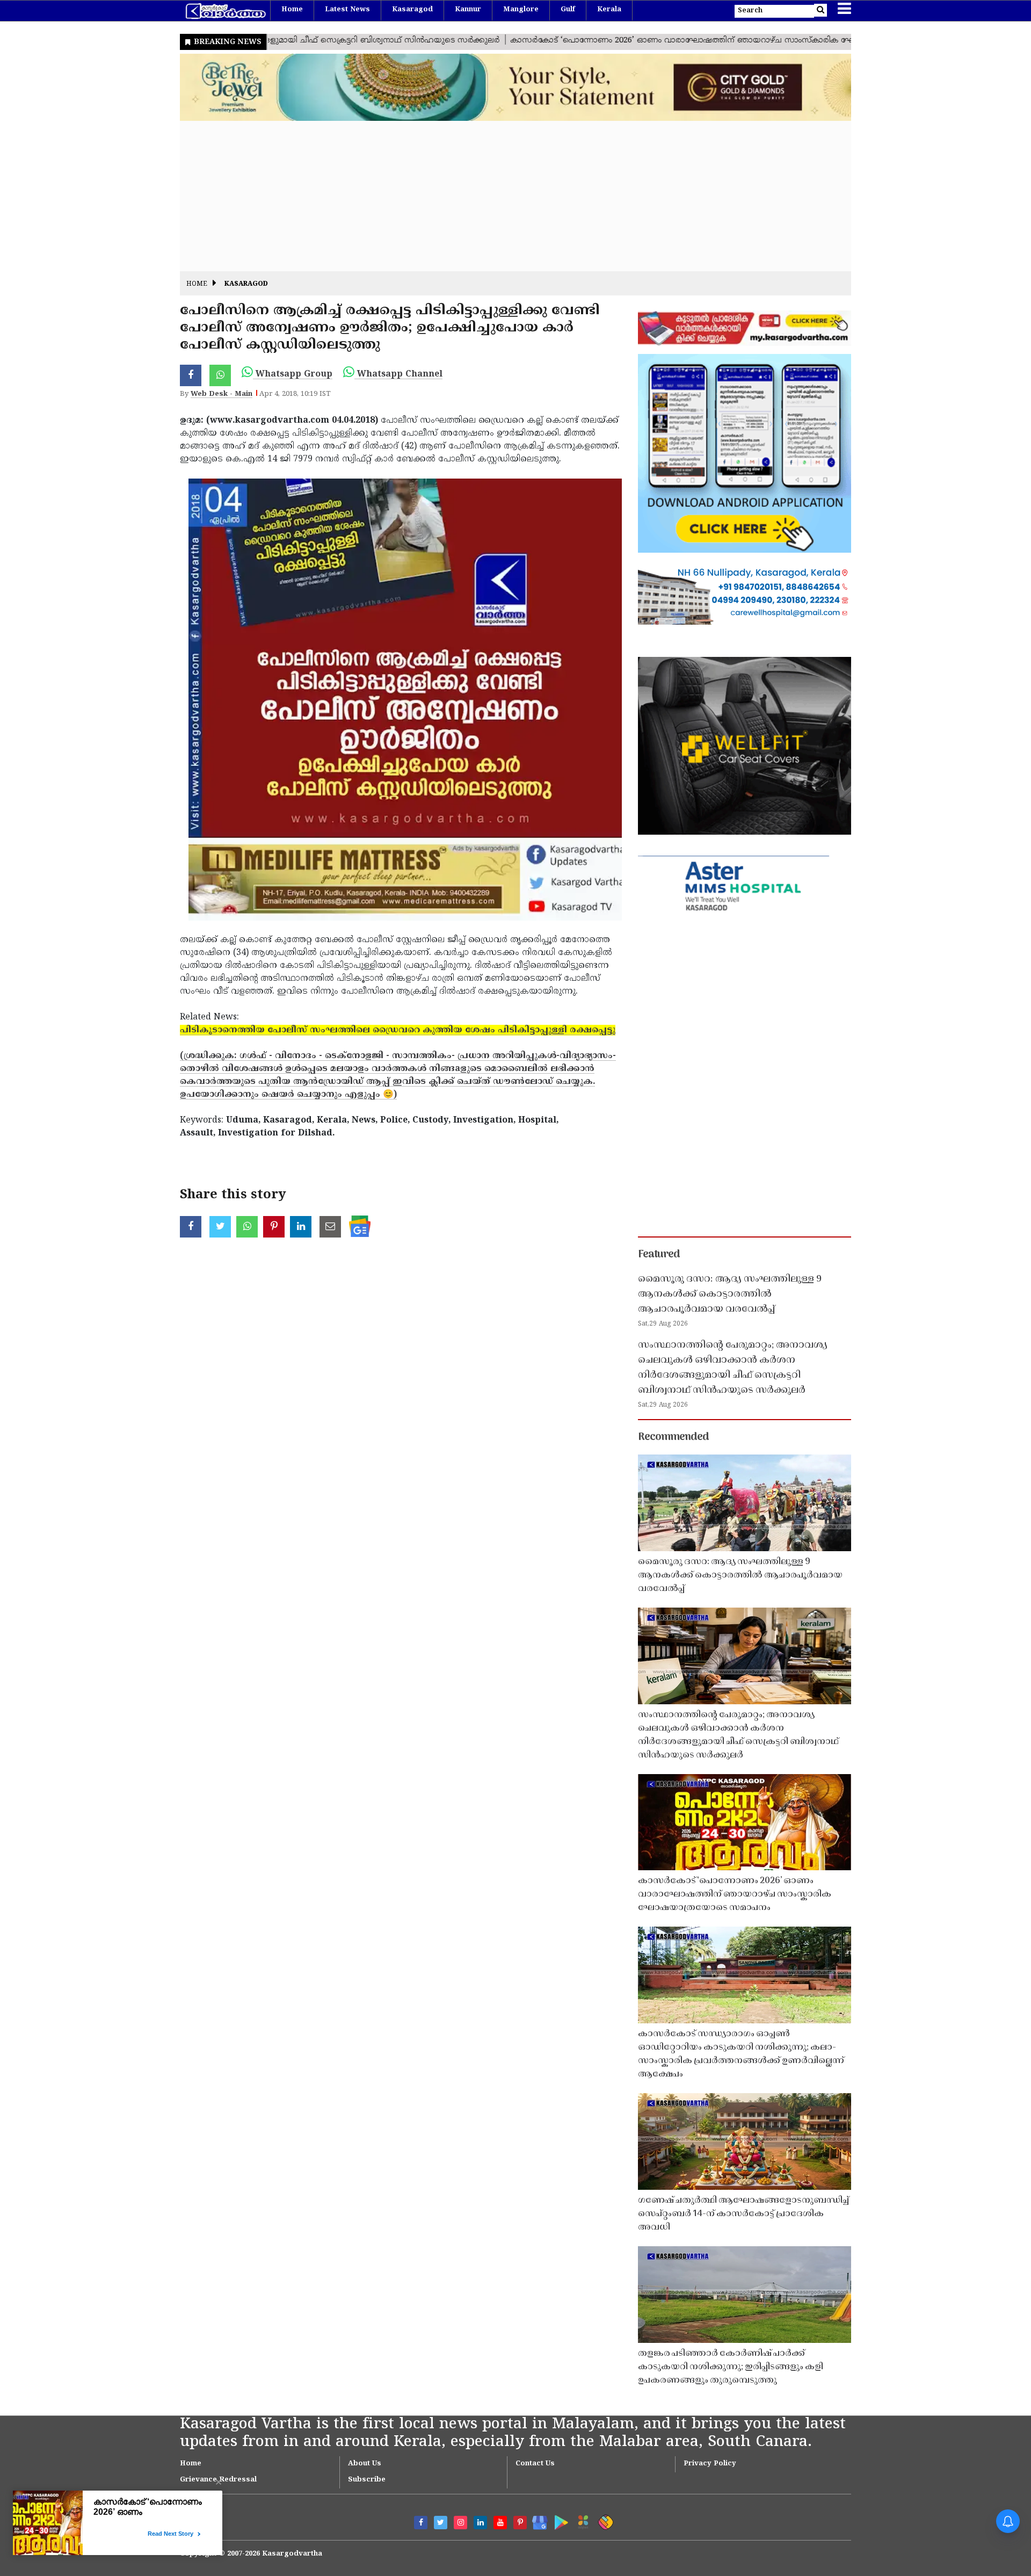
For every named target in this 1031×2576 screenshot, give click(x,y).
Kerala (609, 10)
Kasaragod (412, 10)
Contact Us (535, 2464)
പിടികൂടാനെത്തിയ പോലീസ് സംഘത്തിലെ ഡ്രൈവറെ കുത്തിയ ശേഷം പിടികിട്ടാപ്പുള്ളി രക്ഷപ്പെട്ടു (398, 1030)
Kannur (468, 10)
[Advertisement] (502, 196)
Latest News (347, 10)
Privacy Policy (710, 2464)
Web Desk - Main (222, 394)
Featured (659, 1255)
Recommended (673, 1437)
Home (292, 10)
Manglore (521, 10)
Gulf (568, 10)
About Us (365, 2464)
